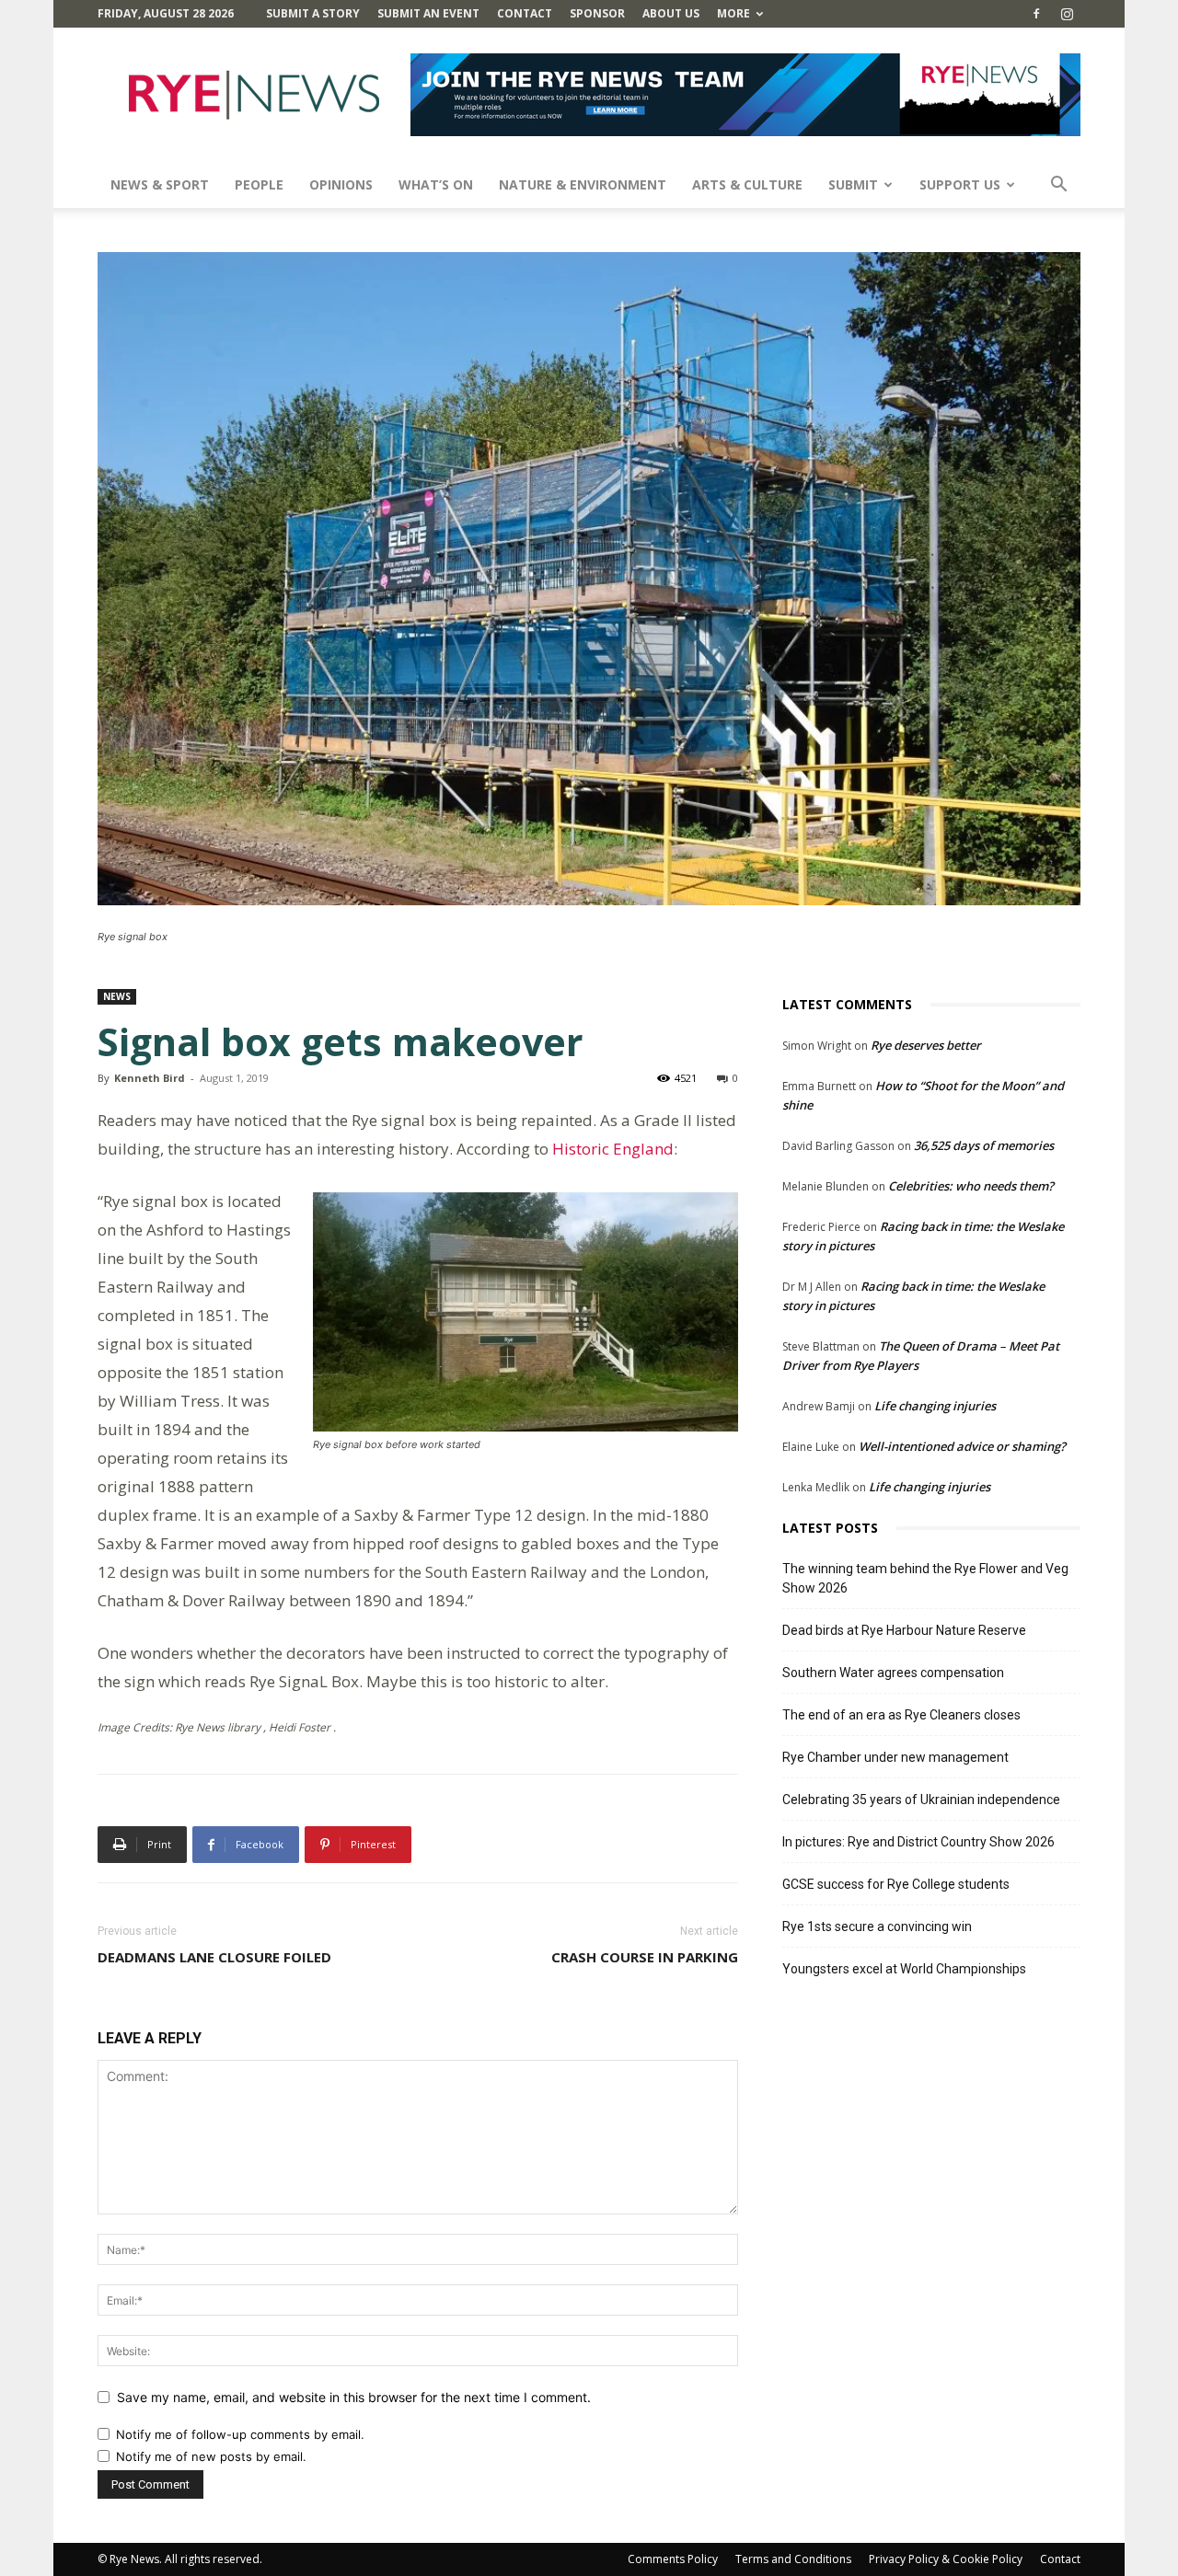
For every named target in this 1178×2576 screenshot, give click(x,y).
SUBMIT (853, 184)
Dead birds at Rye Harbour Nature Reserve (904, 1630)
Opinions (341, 184)
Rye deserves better (926, 1045)
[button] (1058, 186)
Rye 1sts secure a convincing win (877, 1926)
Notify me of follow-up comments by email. (240, 2434)
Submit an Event (428, 13)
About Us (671, 13)
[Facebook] (1036, 14)
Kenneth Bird (150, 1078)
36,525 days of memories (984, 1145)
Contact (525, 13)
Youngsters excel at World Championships (904, 1969)
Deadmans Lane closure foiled (214, 1957)
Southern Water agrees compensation (893, 1673)
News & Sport (160, 184)
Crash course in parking (645, 1957)
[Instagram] (1067, 14)
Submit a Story (313, 13)
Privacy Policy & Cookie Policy (946, 2559)
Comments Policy (673, 2559)
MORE (733, 13)
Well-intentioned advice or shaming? (962, 1446)
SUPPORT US (960, 184)
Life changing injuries (935, 1406)
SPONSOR (597, 13)
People (259, 184)
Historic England (613, 1149)
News (117, 996)
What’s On (436, 184)
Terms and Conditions (793, 2559)
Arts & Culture (747, 184)
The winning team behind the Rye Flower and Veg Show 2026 (925, 1578)
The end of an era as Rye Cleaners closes (901, 1715)
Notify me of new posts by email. (211, 2456)
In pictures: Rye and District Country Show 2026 (918, 1842)
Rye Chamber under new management (895, 1757)
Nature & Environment (583, 184)
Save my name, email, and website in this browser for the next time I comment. (354, 2397)
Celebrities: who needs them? (971, 1186)
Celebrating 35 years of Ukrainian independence (921, 1800)
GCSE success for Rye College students (896, 1884)
